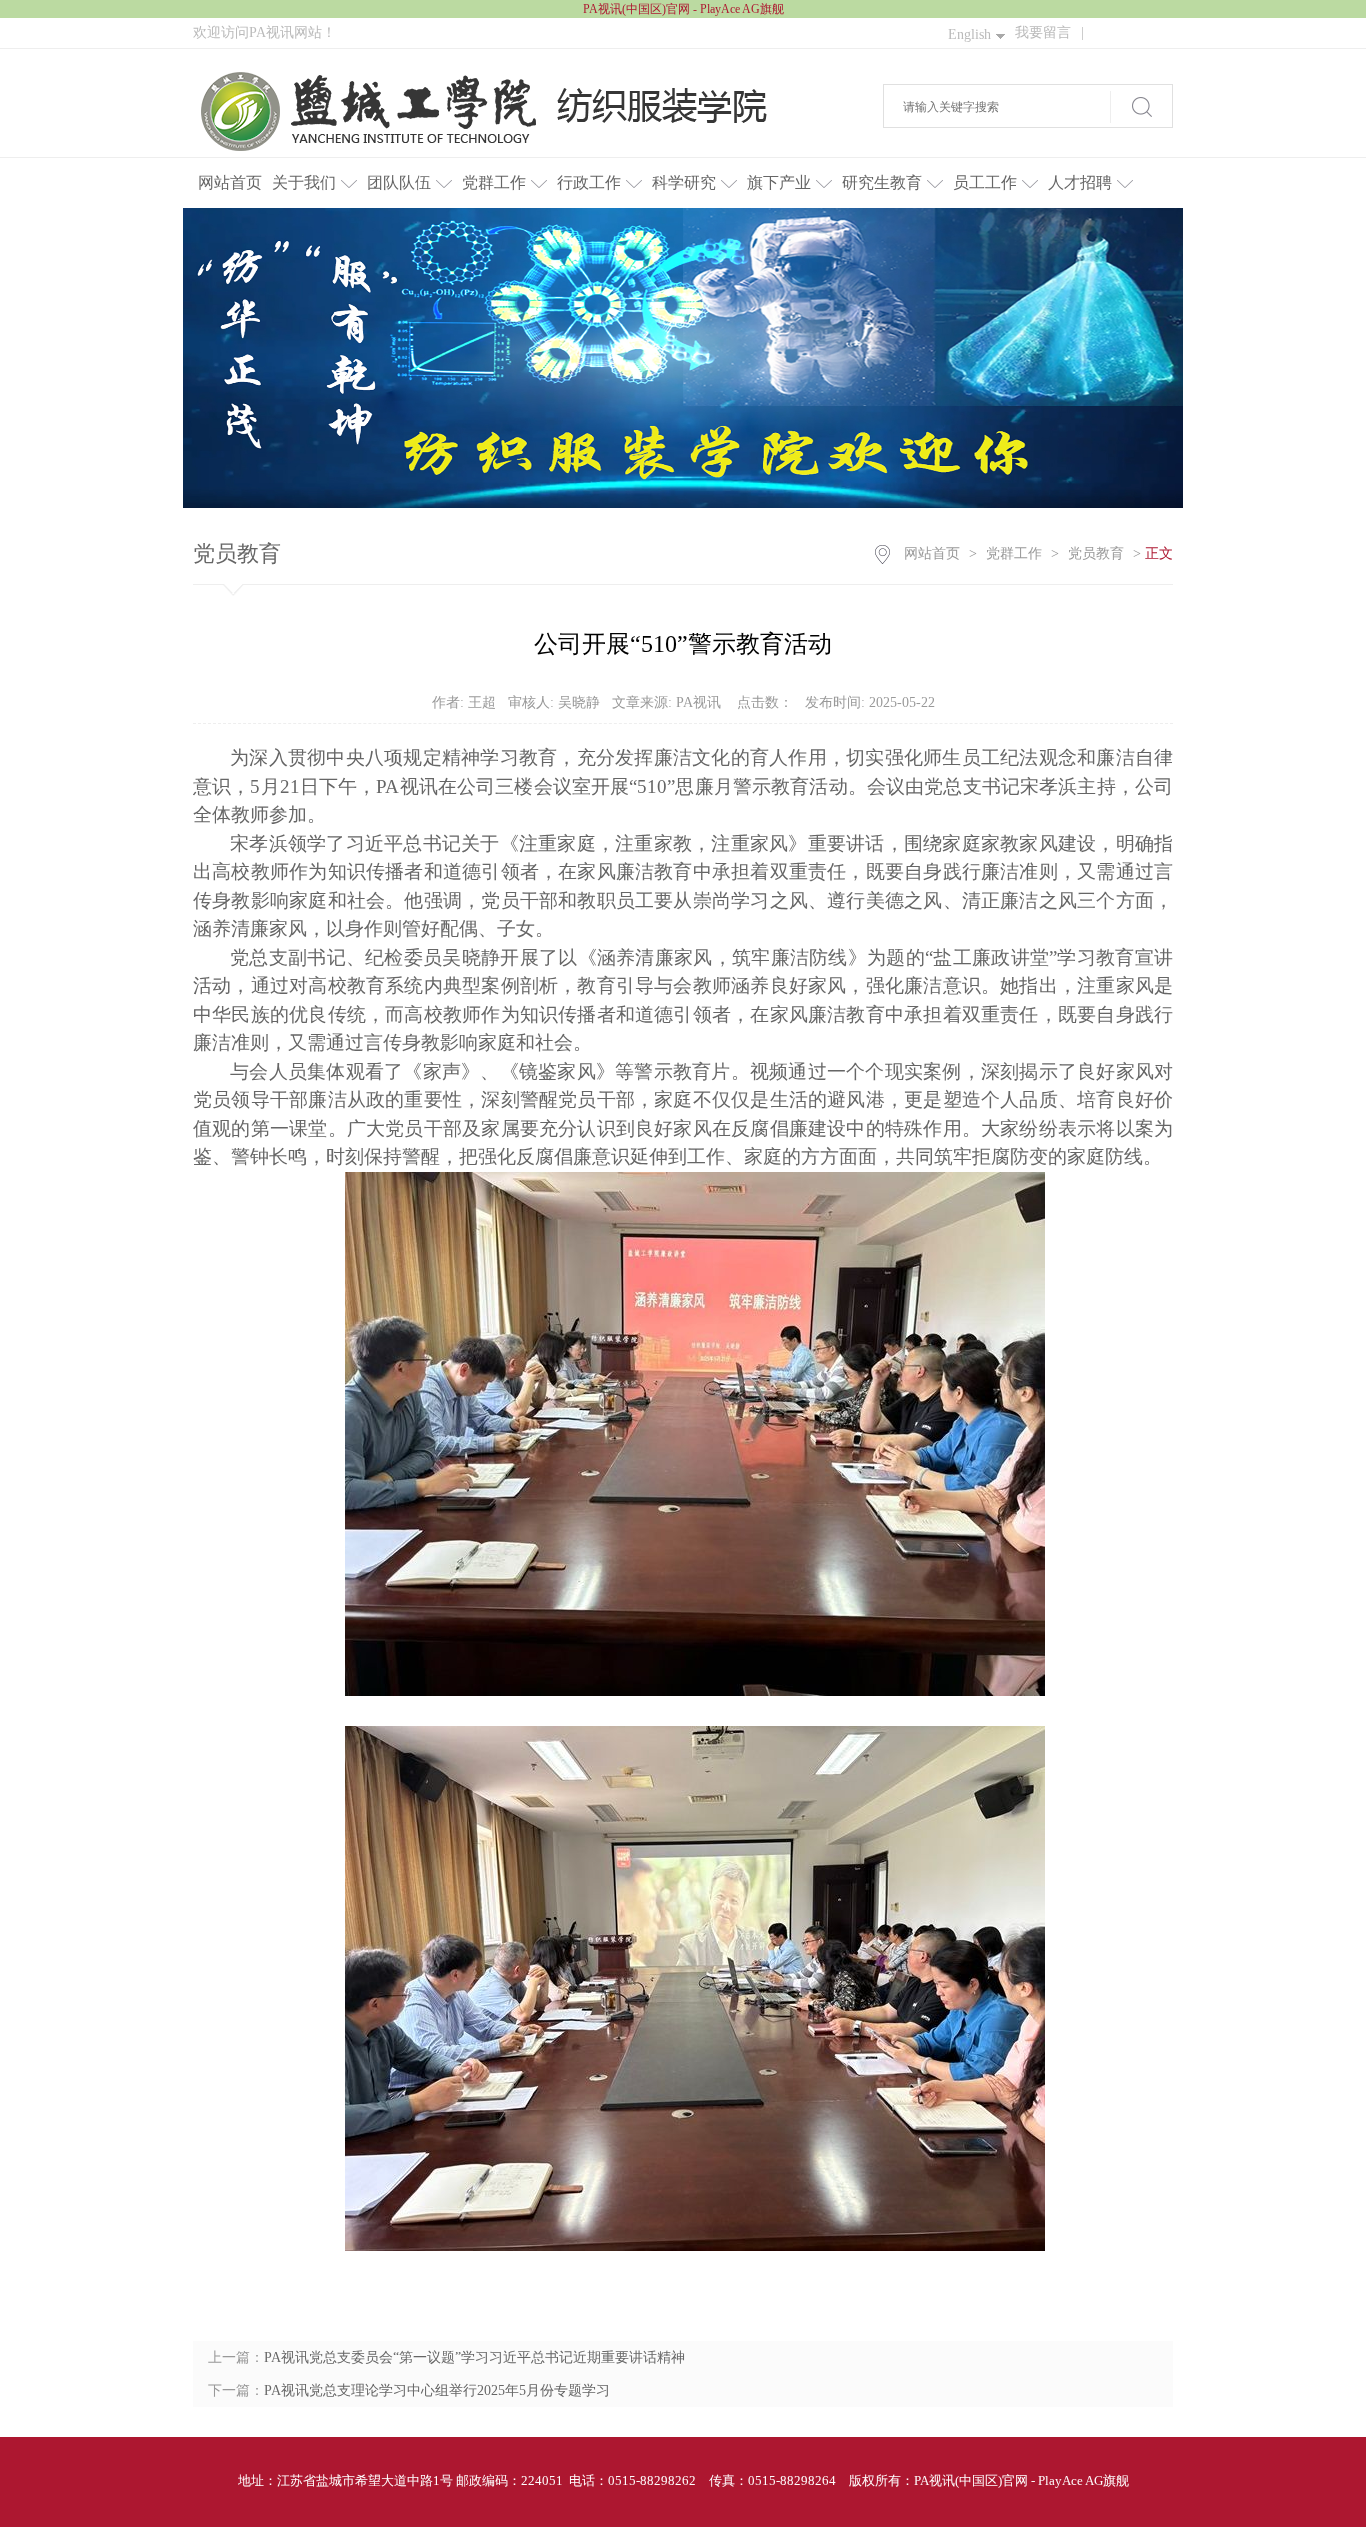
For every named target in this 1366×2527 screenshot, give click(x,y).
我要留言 (1049, 32)
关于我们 (304, 182)
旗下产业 (779, 182)
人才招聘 (1080, 182)
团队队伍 (399, 182)
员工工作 (985, 182)
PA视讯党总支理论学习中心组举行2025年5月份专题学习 (437, 2390)
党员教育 (1096, 553)
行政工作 (589, 182)
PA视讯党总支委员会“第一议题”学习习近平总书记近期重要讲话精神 (474, 2357)
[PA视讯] (502, 111)
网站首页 (230, 182)
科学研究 (684, 182)
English (969, 34)
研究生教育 (882, 182)
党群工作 (494, 182)
